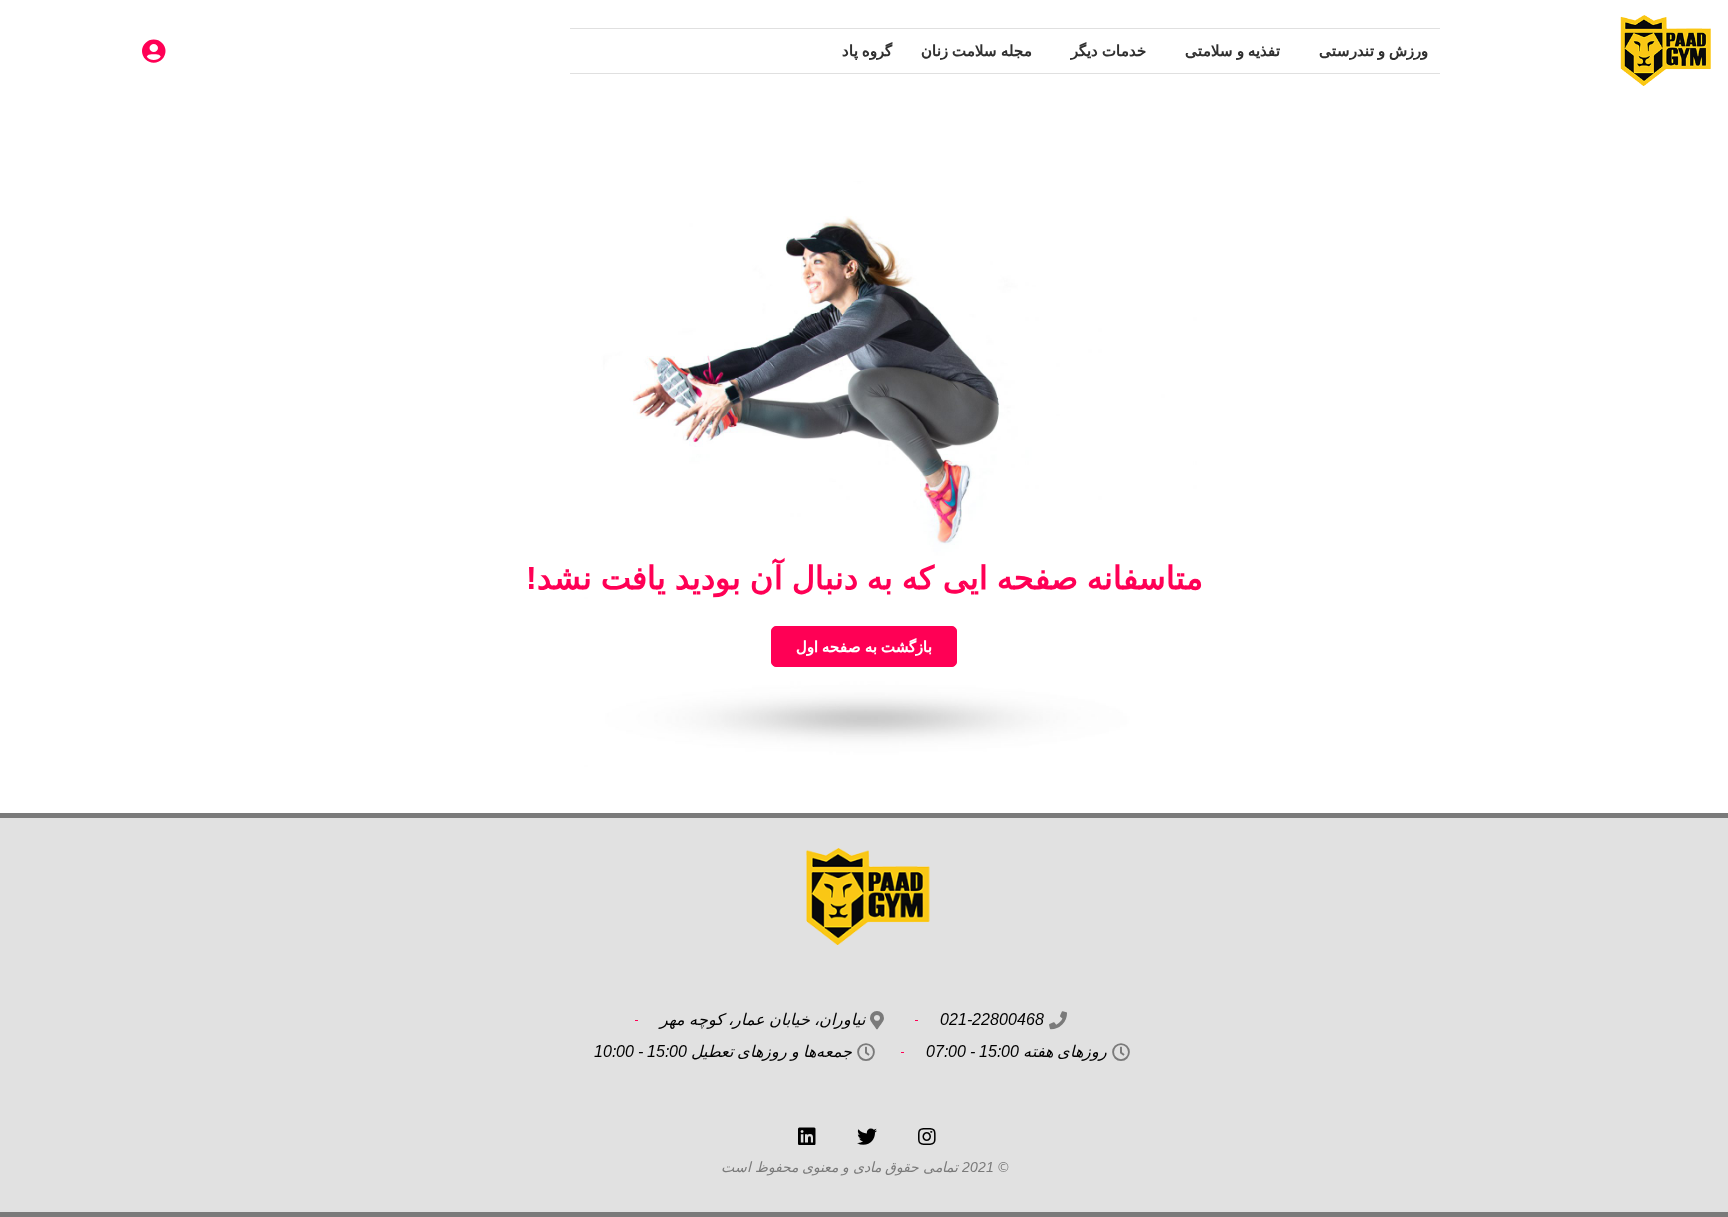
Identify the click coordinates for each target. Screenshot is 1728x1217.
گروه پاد (867, 50)
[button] (864, 646)
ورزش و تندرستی (1373, 50)
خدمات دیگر (1108, 50)
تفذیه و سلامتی (1232, 50)
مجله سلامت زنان (976, 50)
